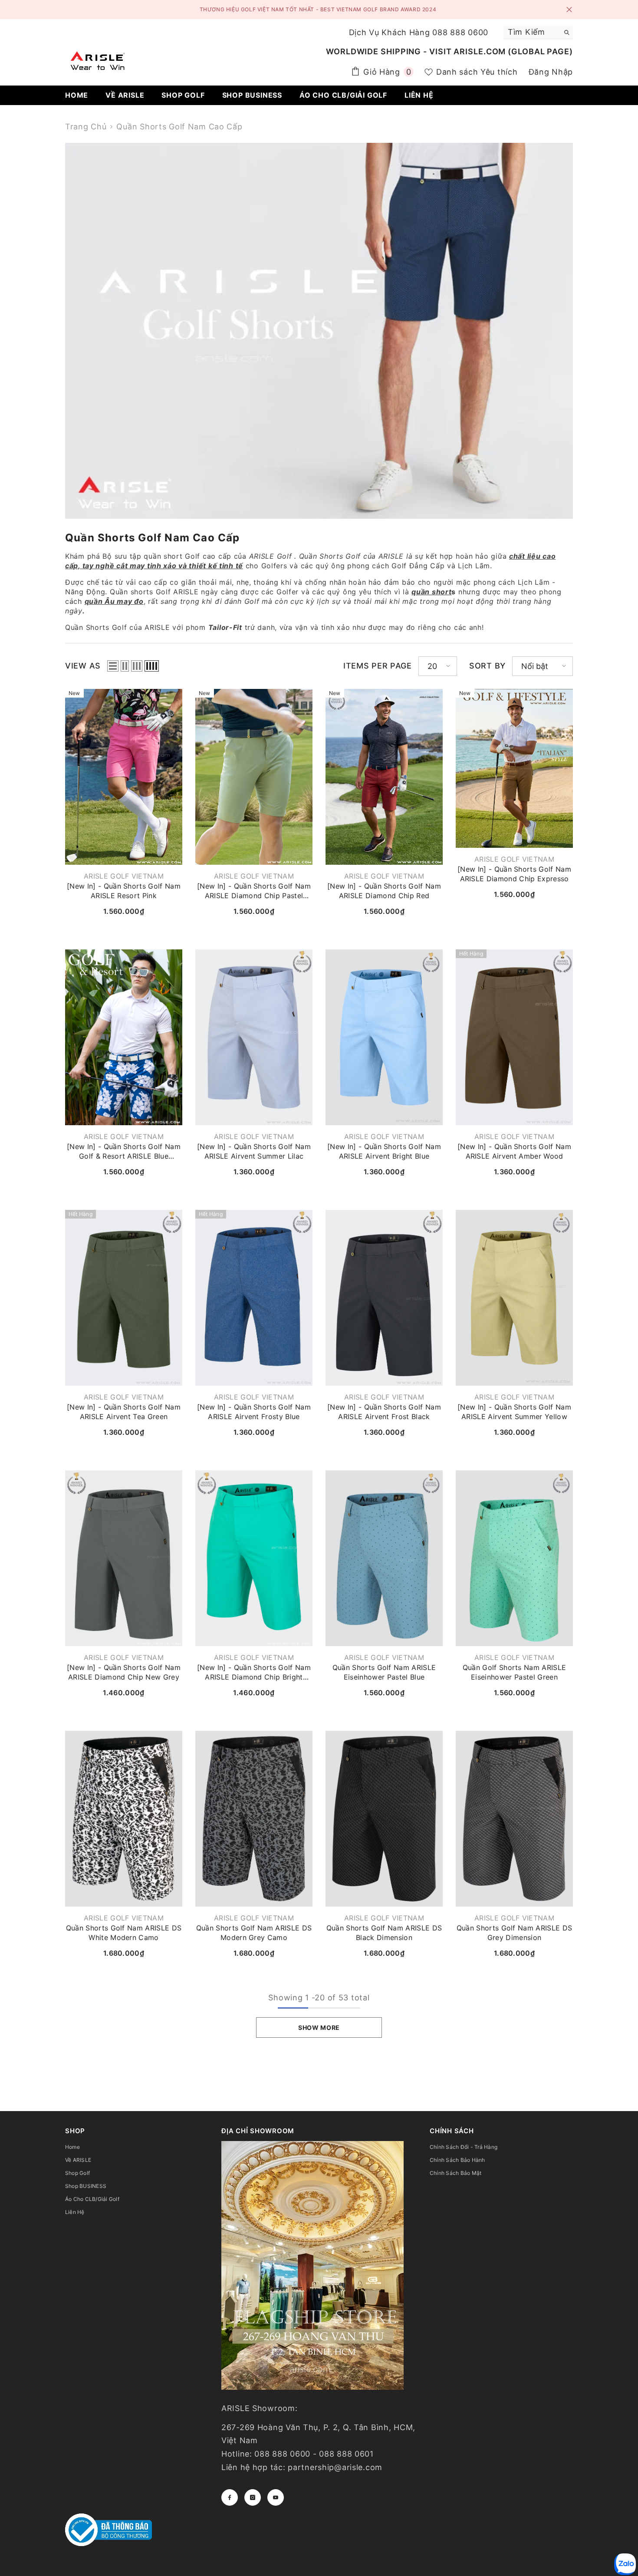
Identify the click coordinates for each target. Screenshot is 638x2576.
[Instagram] (253, 2497)
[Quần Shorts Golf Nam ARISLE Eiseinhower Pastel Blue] (384, 1558)
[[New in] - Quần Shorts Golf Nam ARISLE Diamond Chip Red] (384, 777)
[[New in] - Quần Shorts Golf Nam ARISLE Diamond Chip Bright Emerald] (254, 1558)
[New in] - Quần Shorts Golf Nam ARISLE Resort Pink (124, 891)
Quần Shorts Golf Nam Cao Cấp (179, 127)
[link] (319, 331)
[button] (113, 666)
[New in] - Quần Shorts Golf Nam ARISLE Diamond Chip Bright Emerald (254, 1672)
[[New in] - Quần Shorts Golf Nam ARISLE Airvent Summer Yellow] (514, 1298)
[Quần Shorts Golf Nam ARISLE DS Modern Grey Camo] (254, 1819)
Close (569, 10)
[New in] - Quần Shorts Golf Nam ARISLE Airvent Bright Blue (384, 1151)
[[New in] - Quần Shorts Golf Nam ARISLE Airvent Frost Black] (384, 1298)
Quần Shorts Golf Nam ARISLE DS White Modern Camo (124, 1933)
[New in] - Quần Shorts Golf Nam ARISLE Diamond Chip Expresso (514, 874)
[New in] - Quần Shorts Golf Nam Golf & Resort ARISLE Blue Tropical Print (124, 1151)
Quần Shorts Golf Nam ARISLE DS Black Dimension (384, 1933)
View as (83, 666)
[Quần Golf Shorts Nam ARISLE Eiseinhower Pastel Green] (514, 1558)
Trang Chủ (86, 127)
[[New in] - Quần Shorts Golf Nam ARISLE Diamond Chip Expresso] (514, 768)
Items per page (378, 666)
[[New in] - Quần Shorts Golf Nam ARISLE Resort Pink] (124, 777)
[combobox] (531, 32)
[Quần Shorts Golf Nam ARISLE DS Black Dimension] (384, 1819)
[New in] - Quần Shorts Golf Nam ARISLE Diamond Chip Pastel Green (254, 891)
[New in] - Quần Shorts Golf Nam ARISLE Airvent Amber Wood (514, 1151)
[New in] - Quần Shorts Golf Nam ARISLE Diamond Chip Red (384, 891)
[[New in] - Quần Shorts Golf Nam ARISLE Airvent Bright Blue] (384, 1037)
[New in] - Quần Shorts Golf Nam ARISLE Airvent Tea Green (124, 1412)
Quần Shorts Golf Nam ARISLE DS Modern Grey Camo (254, 1933)
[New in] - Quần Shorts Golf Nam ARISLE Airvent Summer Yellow (514, 1412)
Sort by (487, 666)
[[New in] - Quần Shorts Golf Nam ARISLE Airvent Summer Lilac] (254, 1037)
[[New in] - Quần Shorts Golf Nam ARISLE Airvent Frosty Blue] (254, 1298)
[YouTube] (276, 2497)
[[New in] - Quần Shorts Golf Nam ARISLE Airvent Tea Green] (124, 1298)
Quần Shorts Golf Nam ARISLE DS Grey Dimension (515, 1933)
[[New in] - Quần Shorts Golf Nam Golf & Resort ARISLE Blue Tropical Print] (124, 1037)
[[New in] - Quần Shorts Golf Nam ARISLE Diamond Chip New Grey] (124, 1558)
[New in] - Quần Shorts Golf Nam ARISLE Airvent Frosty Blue (254, 1412)
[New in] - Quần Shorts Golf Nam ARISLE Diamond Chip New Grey (124, 1672)
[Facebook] (230, 2497)
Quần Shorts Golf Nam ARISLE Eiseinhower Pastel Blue (384, 1672)
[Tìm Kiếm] (538, 32)
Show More (319, 2028)
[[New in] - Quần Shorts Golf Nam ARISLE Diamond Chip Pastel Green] (254, 777)
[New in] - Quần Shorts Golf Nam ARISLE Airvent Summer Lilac (254, 1151)
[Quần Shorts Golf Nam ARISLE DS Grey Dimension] (514, 1819)
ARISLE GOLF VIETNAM (124, 876)
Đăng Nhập (551, 72)
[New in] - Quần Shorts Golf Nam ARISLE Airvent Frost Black (384, 1412)
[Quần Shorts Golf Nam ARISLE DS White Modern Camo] (124, 1819)
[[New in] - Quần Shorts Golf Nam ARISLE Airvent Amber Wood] (514, 1037)
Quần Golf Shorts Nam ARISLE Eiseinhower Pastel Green (515, 1672)
